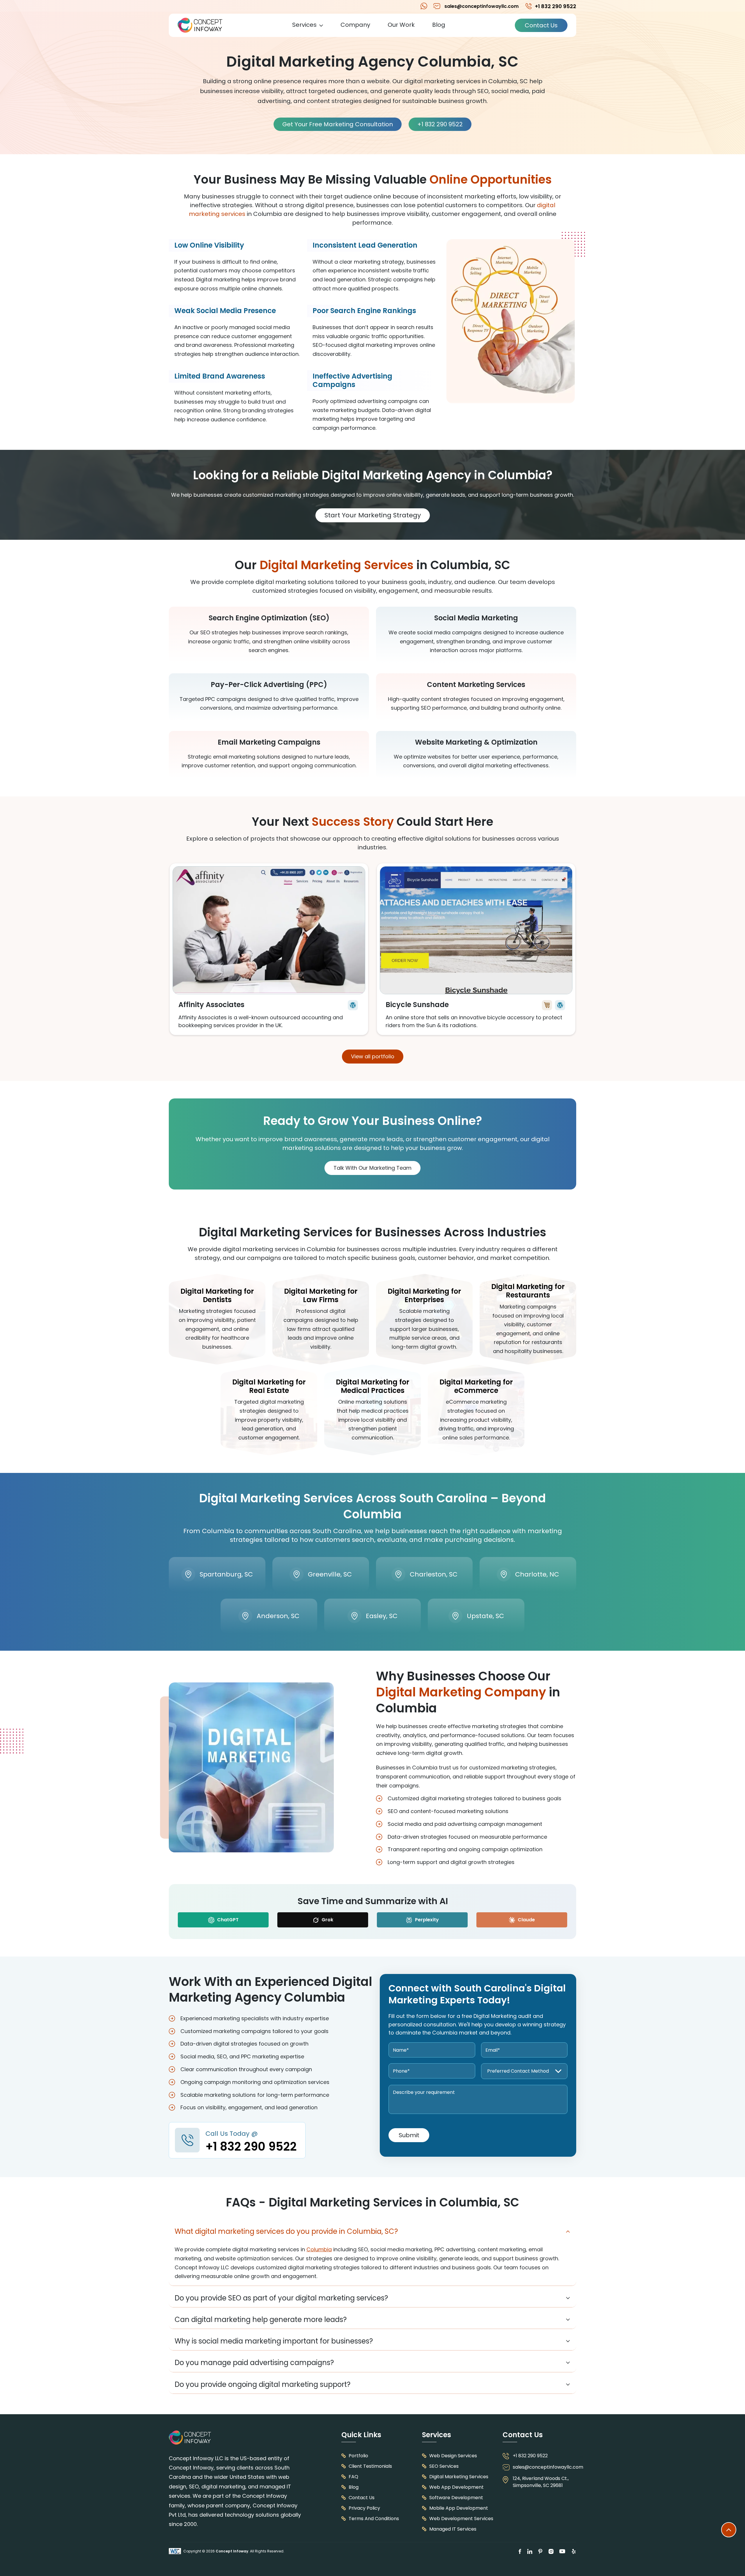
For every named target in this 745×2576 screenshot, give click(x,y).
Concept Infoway (232, 2551)
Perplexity (426, 1920)
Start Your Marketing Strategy (373, 515)
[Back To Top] (729, 2530)
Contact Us (541, 25)
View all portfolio (373, 1056)
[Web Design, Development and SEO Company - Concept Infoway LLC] (190, 2438)
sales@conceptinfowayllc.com (481, 6)
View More (269, 949)
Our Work (401, 25)
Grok (327, 1920)
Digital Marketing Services (459, 2477)
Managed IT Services (453, 2529)
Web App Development (456, 2487)
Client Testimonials (370, 2466)
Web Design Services (453, 2456)
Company (355, 25)
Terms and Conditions (374, 2519)
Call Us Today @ (251, 2142)
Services (304, 25)
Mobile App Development (459, 2508)
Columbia (319, 2249)
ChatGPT (227, 1920)
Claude (526, 1920)
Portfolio (358, 2456)
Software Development (456, 2498)
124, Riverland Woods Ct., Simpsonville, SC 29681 (541, 2482)
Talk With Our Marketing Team (372, 1168)
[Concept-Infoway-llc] (200, 25)
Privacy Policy (364, 2508)
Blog (439, 25)
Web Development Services (461, 2519)
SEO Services (444, 2466)
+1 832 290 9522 (424, 6)
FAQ (353, 2477)
